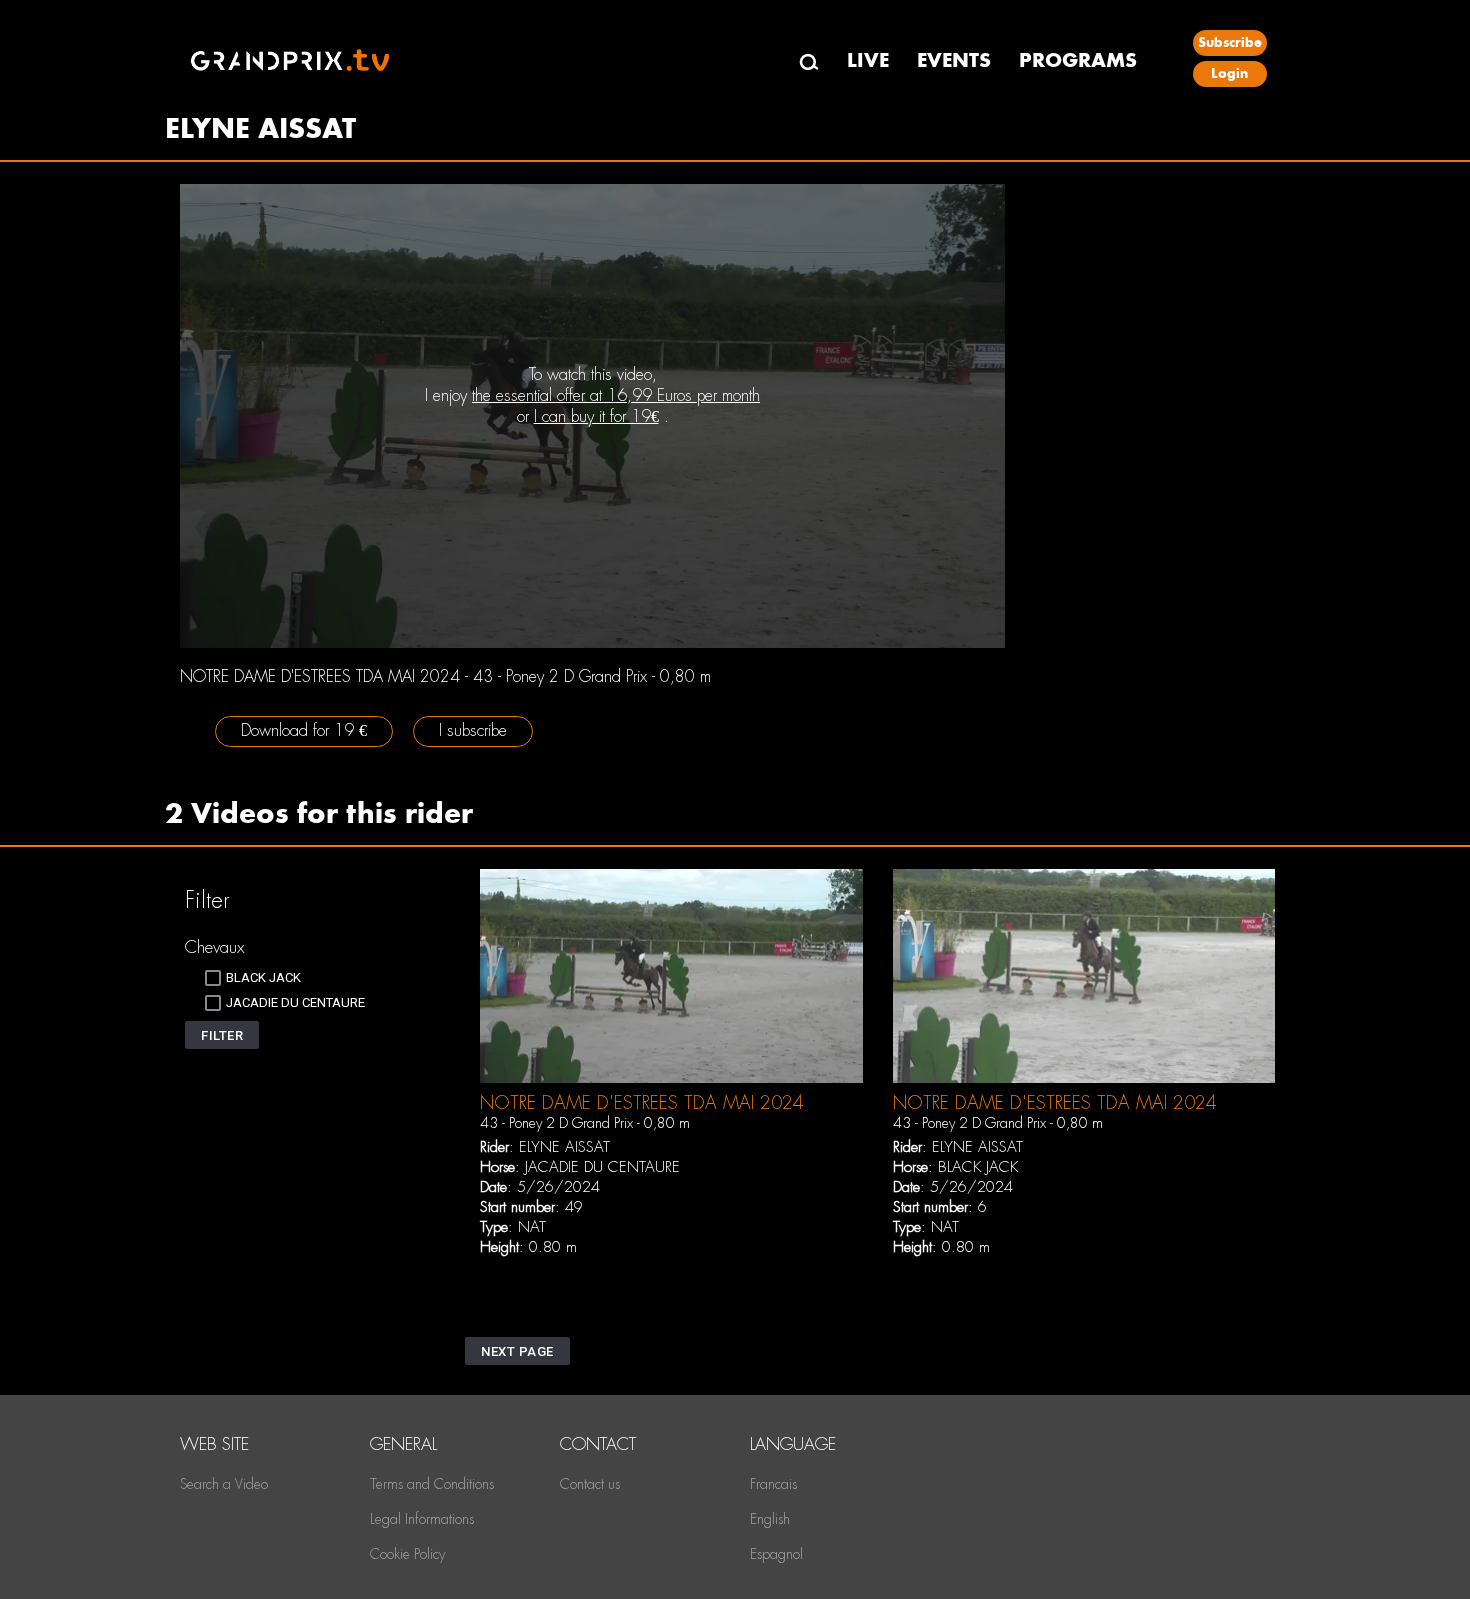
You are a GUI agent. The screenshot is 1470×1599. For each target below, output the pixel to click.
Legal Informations (422, 1519)
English (770, 1519)
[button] (222, 1035)
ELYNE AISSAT (564, 1147)
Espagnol (776, 1554)
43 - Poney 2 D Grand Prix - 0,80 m (585, 1123)
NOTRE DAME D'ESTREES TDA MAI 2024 (642, 1102)
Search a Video (224, 1484)
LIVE (868, 60)
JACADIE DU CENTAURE (602, 1167)
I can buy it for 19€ (596, 416)
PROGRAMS (1078, 60)
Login (1229, 73)
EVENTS (954, 60)
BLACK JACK (978, 1167)
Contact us (590, 1484)
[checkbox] (253, 978)
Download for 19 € (304, 730)
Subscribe (1230, 42)
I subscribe (473, 730)
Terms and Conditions (432, 1484)
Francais (773, 1484)
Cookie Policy (407, 1554)
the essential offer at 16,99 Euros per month (616, 395)
